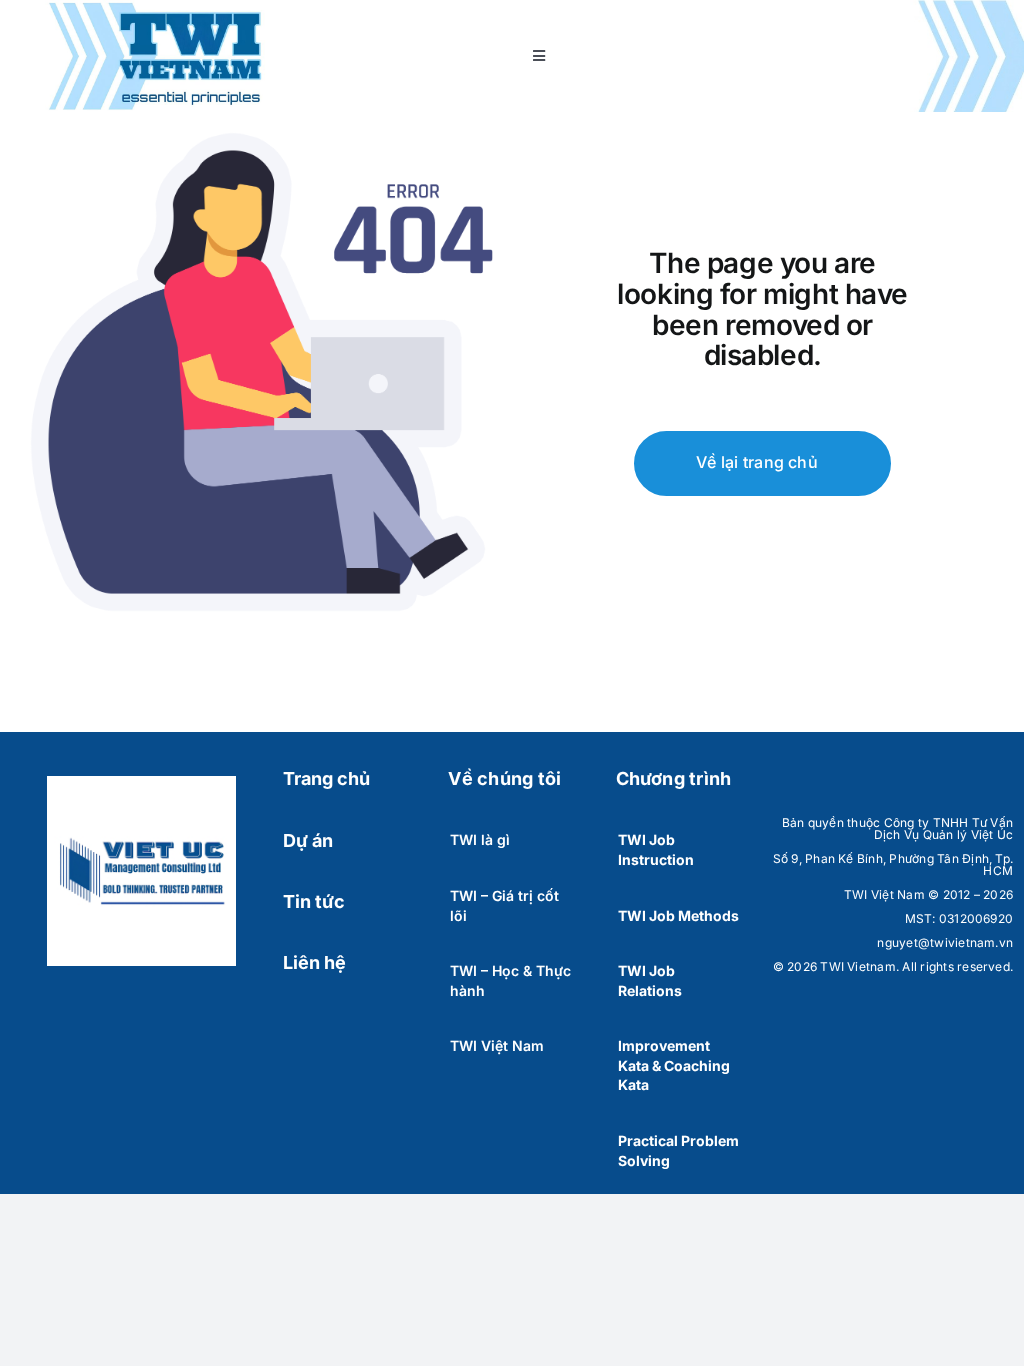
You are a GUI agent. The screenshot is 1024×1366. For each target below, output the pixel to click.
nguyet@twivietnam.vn (945, 942)
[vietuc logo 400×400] (142, 784)
